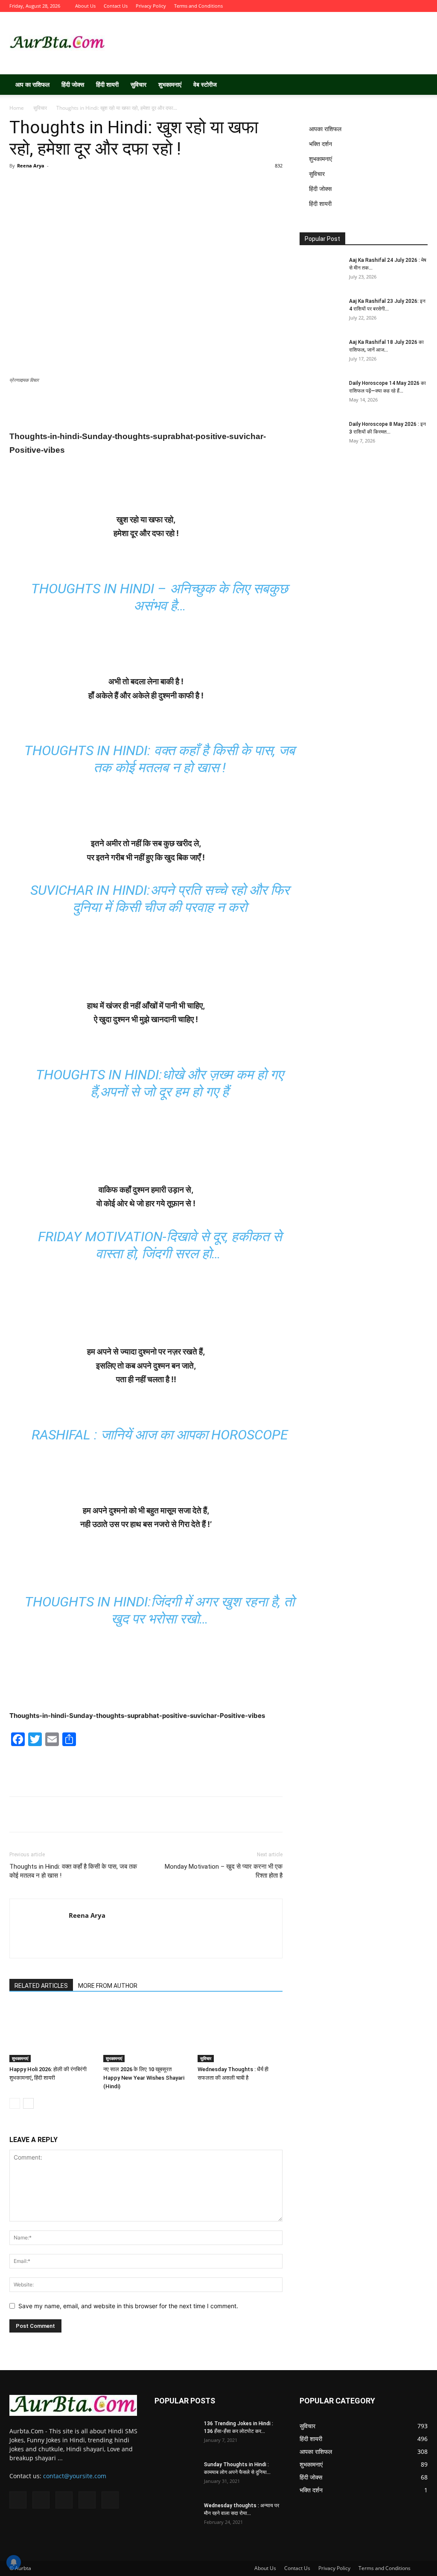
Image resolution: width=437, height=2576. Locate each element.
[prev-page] (15, 2103)
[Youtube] (421, 6)
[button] (417, 85)
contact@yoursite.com (75, 2476)
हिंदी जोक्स (73, 84)
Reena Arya (31, 166)
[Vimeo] (393, 6)
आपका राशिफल (325, 129)
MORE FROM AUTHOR (108, 1986)
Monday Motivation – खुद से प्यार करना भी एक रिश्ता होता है (224, 1871)
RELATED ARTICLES (41, 1986)
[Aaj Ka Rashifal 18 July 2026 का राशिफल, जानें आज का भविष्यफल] (321, 353)
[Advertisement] (272, 43)
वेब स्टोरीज (205, 84)
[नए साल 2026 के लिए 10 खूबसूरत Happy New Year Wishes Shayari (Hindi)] (146, 2032)
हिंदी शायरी (107, 84)
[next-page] (28, 2103)
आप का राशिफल (32, 84)
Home (17, 108)
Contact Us (116, 6)
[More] (240, 189)
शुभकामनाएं (170, 84)
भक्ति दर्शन (320, 144)
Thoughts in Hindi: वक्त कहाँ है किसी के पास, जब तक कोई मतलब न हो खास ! (73, 1871)
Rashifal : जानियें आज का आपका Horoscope (160, 1435)
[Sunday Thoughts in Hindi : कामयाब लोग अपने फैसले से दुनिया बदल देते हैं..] (176, 2476)
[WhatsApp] (155, 189)
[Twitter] (379, 6)
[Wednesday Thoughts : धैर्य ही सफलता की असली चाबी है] (240, 2032)
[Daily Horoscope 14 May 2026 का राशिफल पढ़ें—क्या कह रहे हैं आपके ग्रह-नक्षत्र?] (321, 394)
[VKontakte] (407, 6)
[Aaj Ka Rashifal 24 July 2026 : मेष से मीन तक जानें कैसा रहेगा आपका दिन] (321, 271)
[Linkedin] (183, 189)
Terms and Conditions (198, 6)
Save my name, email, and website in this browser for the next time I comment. (128, 2306)
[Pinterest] (127, 189)
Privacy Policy (151, 6)
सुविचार (138, 84)
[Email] (211, 189)
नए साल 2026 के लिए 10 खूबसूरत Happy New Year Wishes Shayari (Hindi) (144, 2078)
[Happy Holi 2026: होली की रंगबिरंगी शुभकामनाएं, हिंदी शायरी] (52, 2032)
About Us (85, 6)
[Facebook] (365, 6)
